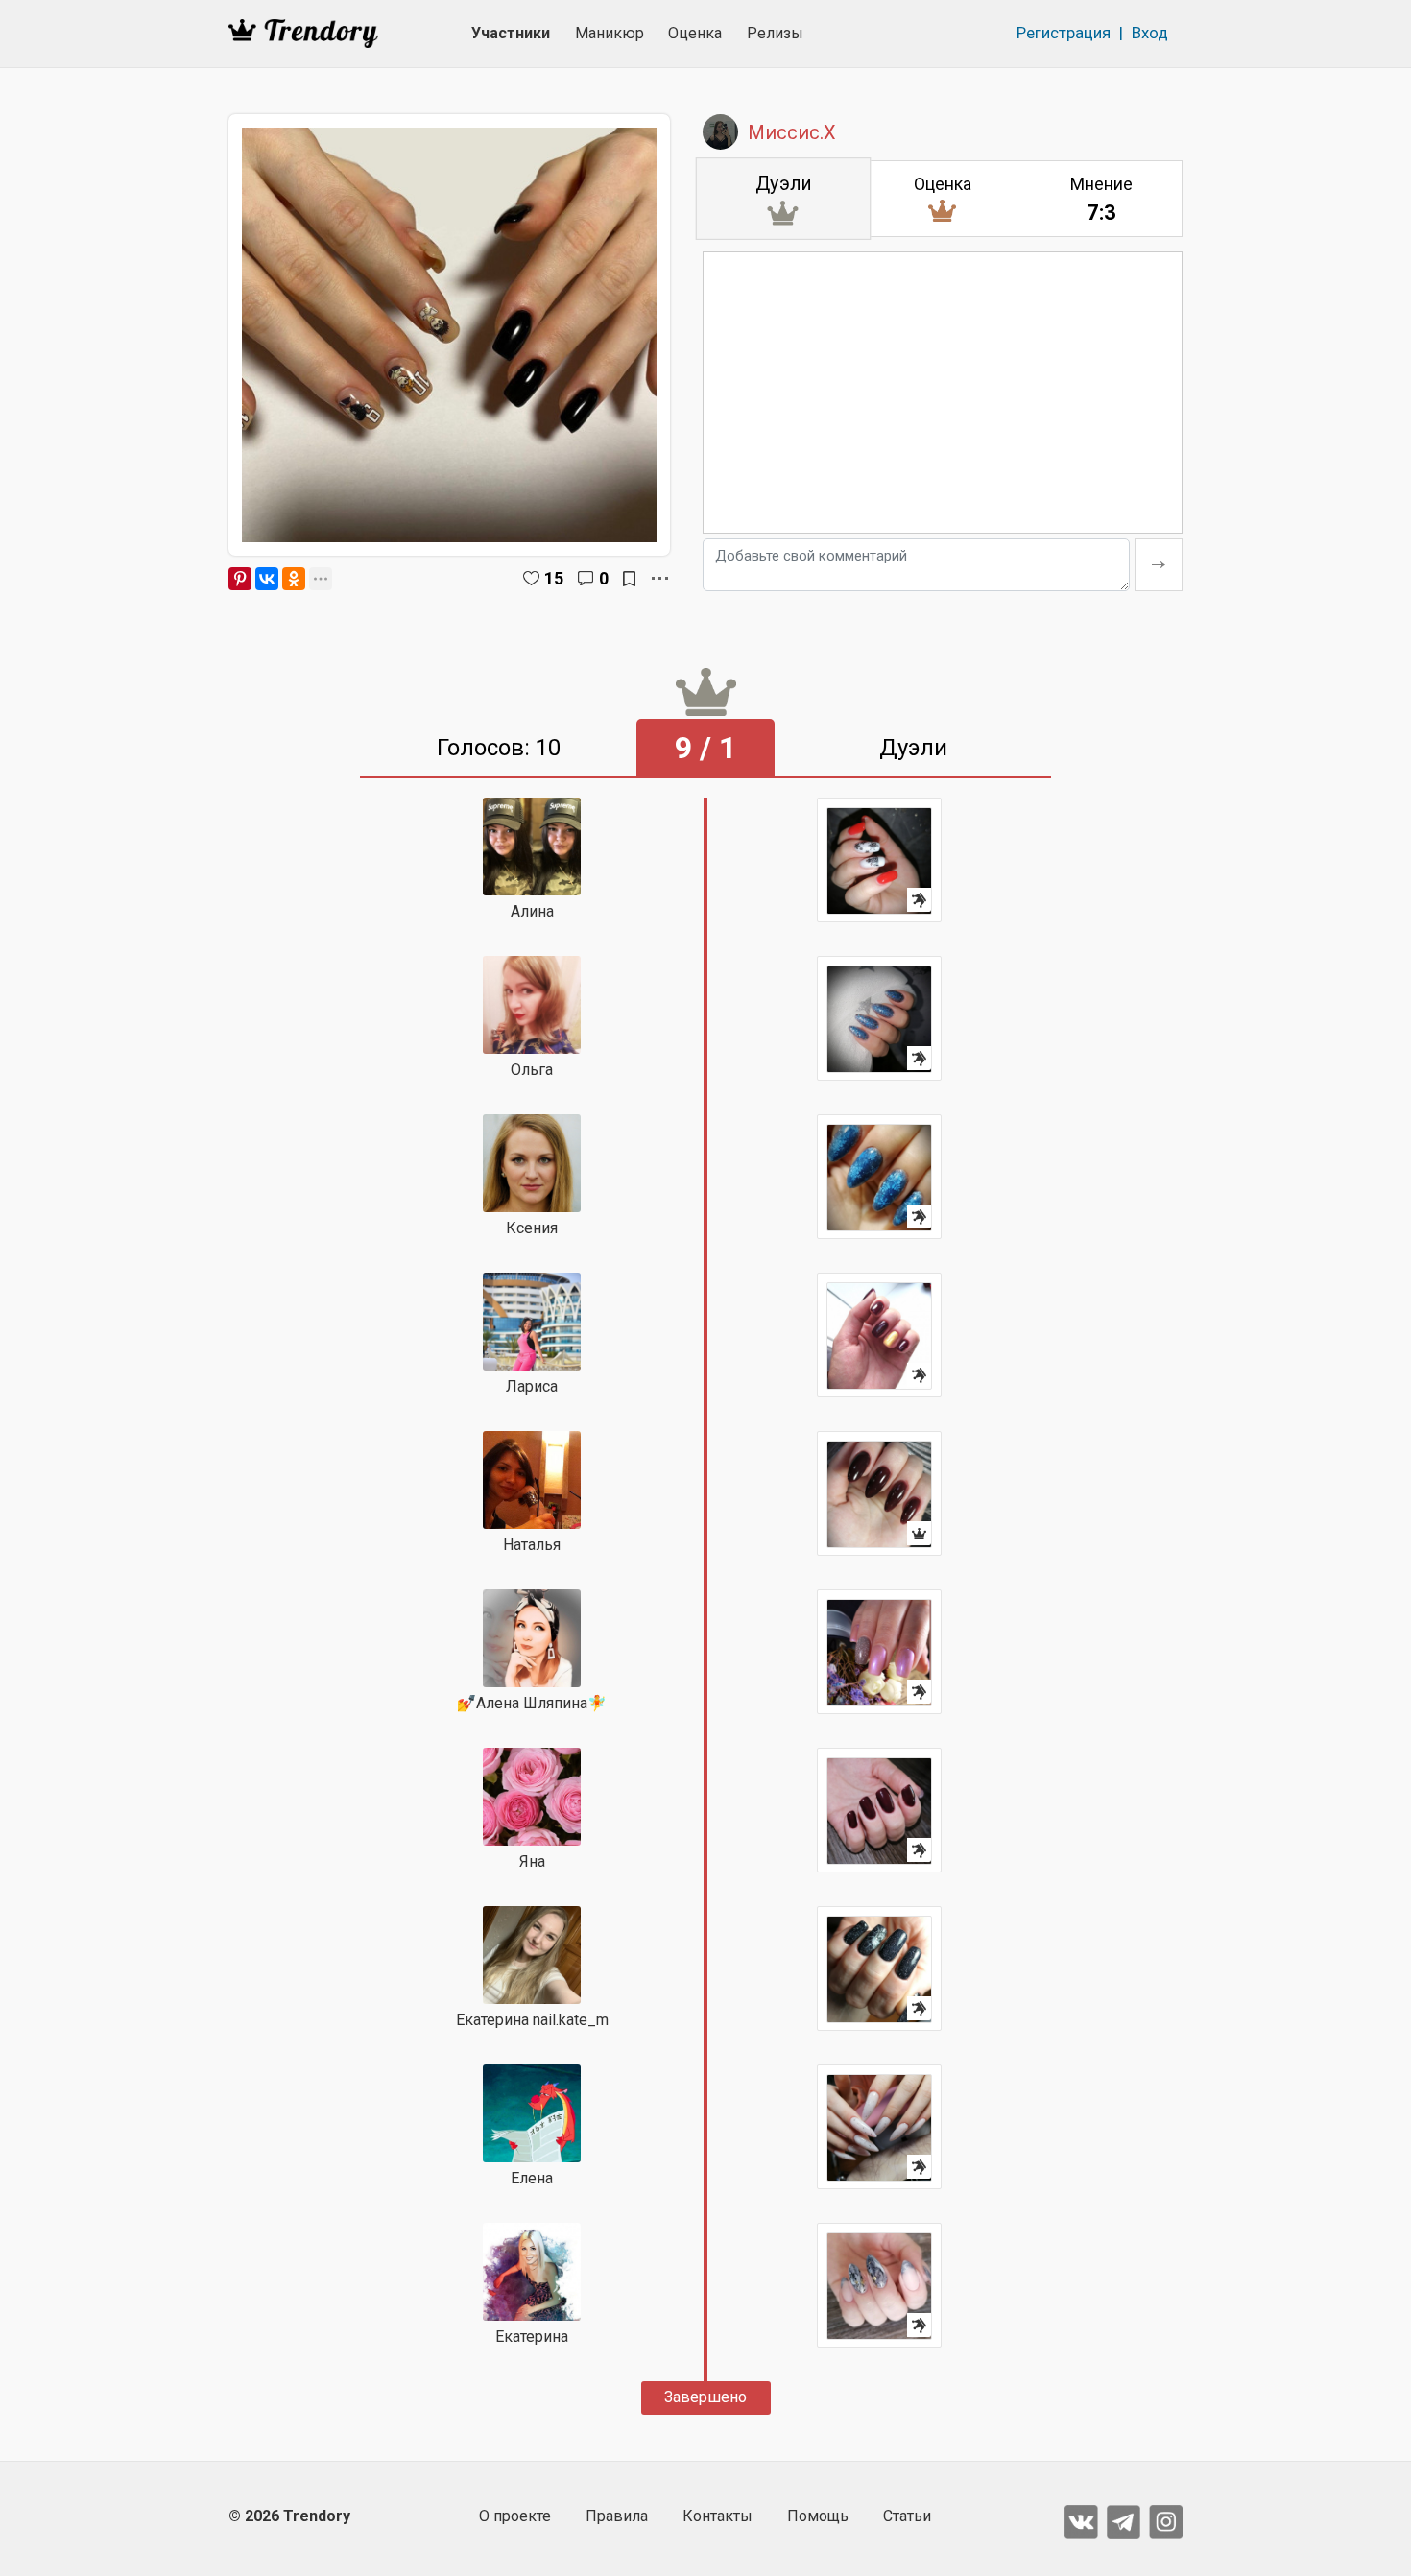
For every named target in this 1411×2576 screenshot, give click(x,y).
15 (554, 578)
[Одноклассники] (294, 579)
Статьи (907, 2516)
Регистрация (1064, 33)
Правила (617, 2516)
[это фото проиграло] (879, 860)
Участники (511, 33)
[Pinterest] (240, 579)
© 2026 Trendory (289, 2516)
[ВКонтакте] (267, 579)
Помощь (818, 2516)
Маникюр (610, 33)
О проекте (515, 2516)
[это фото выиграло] (879, 1493)
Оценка (695, 33)
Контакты (717, 2516)
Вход (1150, 33)
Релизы (775, 33)
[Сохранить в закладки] (629, 579)
